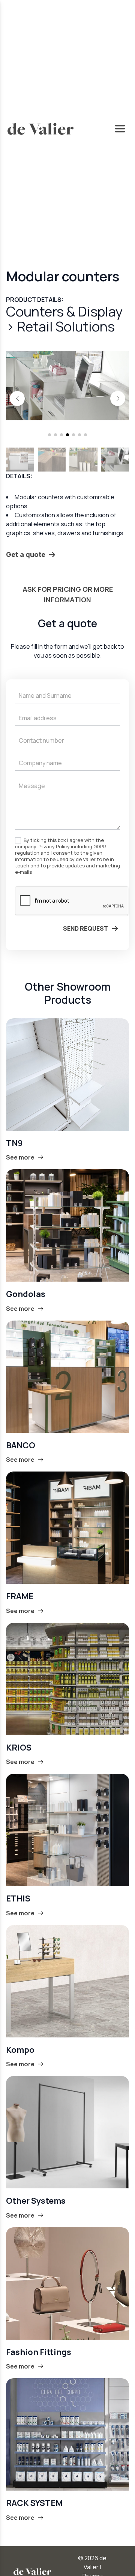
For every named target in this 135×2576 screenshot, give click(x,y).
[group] (67, 386)
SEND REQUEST (85, 928)
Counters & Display (64, 311)
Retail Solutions (66, 326)
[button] (17, 398)
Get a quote (26, 554)
